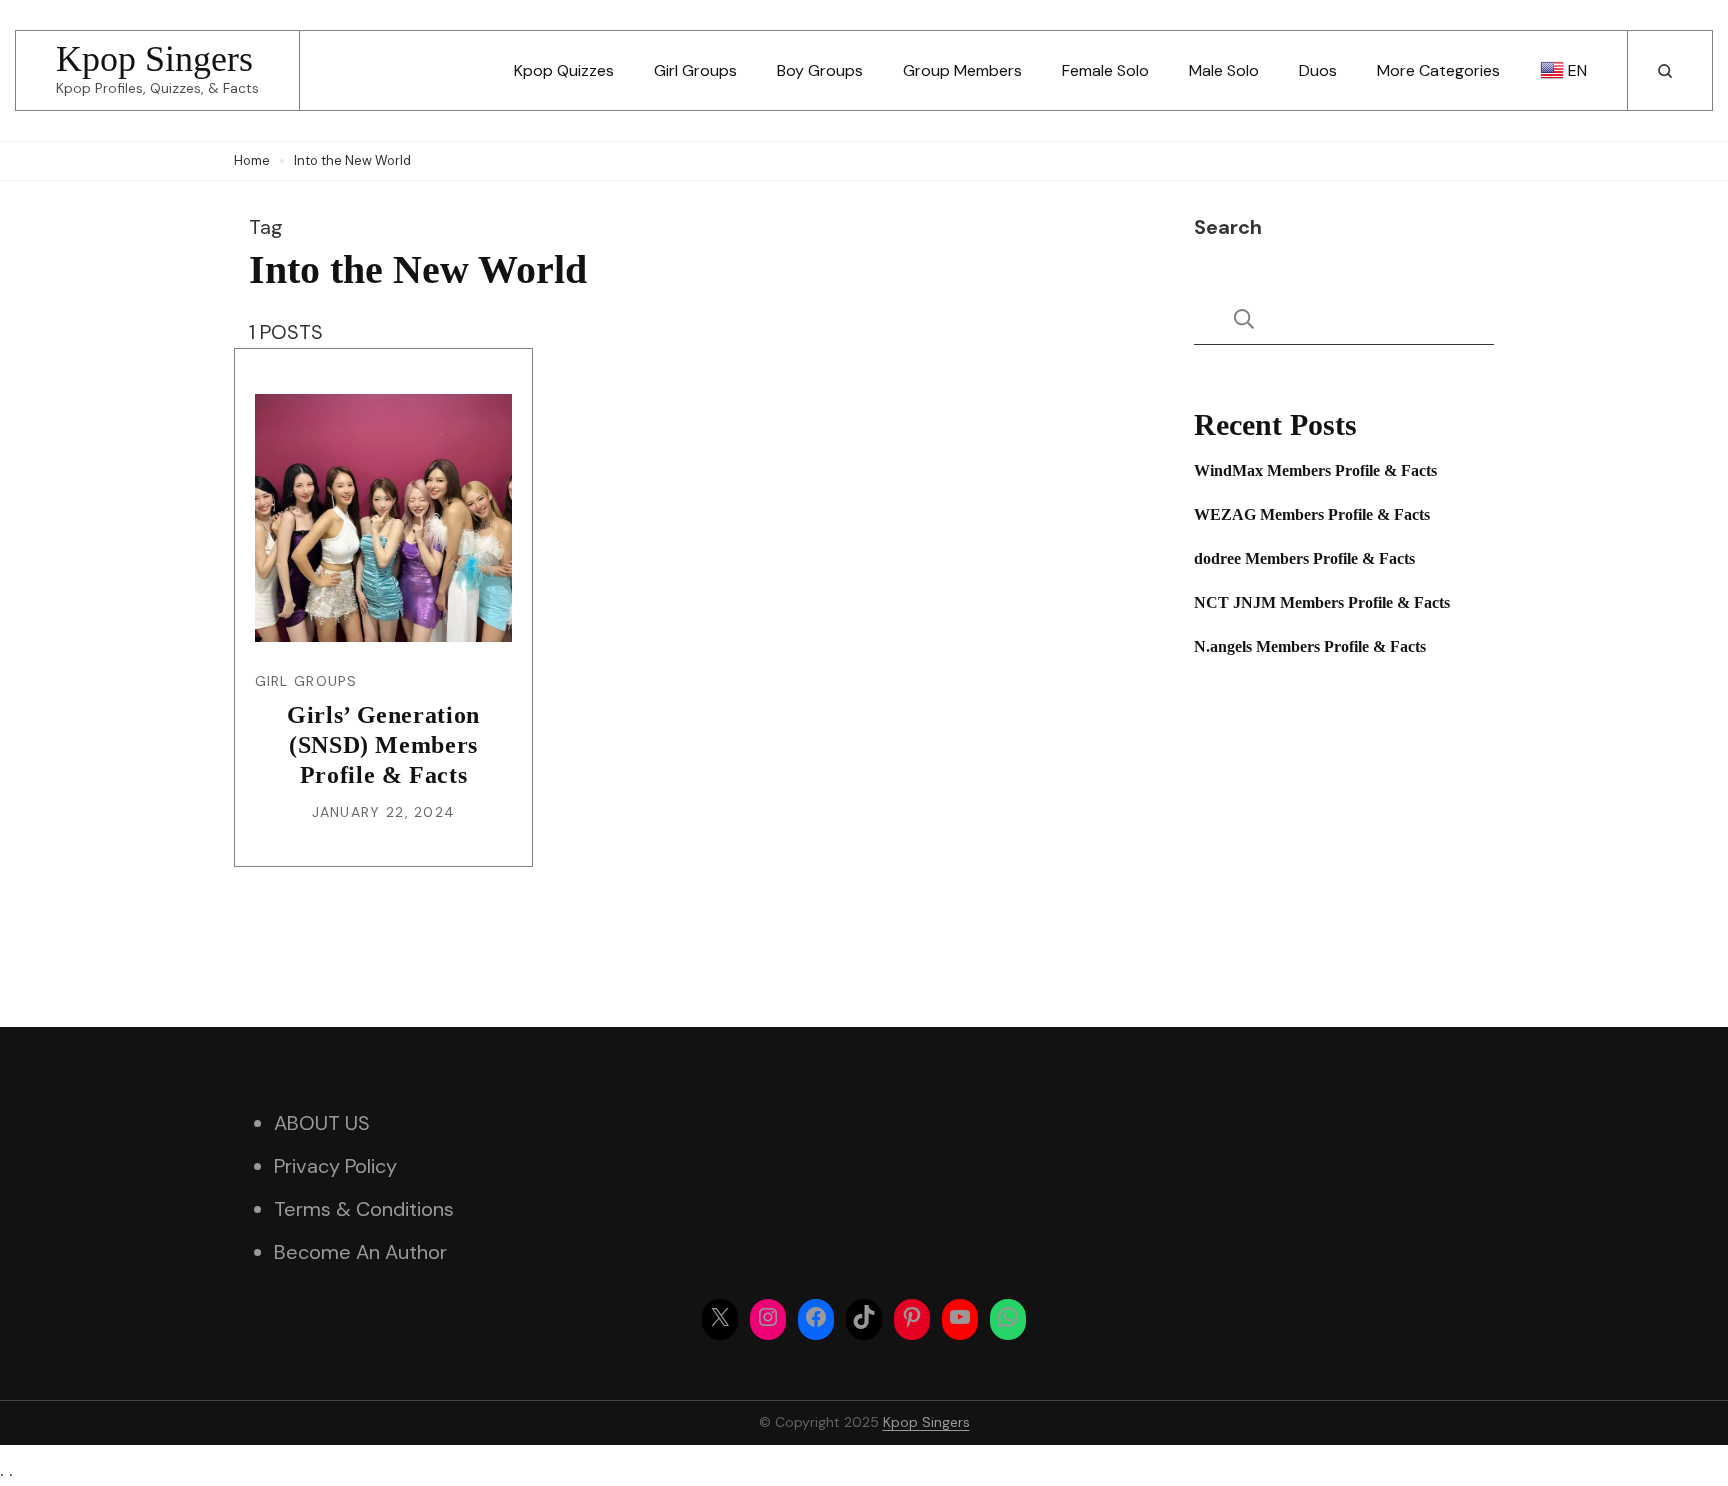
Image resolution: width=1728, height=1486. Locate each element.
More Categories (1438, 70)
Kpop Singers (154, 59)
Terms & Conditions (364, 1209)
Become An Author (360, 1252)
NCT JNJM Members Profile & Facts (1322, 602)
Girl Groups (695, 70)
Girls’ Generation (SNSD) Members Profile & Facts (383, 745)
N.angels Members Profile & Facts (1310, 646)
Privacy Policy (335, 1166)
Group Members (962, 70)
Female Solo (1105, 70)
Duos (1318, 70)
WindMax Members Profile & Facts (1315, 470)
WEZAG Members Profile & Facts (1312, 514)
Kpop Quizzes (564, 70)
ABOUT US (322, 1123)
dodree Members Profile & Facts (1304, 558)
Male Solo (1224, 70)
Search (1228, 227)
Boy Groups (820, 70)
